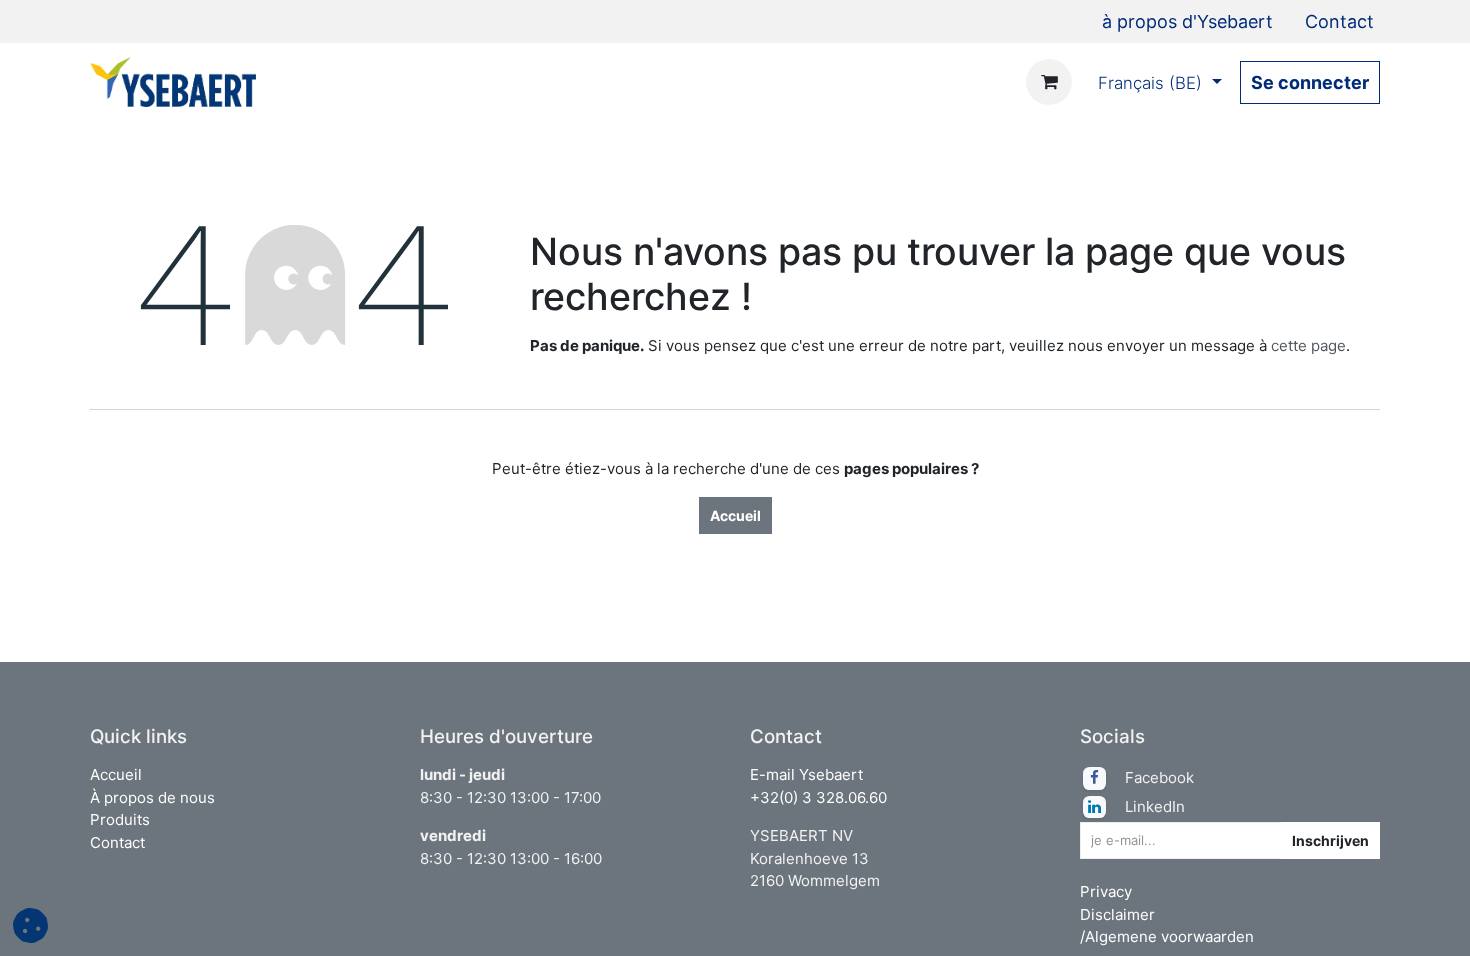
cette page (1308, 345)
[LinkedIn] (1102, 807)
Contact (117, 842)
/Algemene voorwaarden (1167, 936)
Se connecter (1310, 82)
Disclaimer (1117, 914)
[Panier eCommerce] (1049, 82)
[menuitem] (1187, 21)
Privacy (1106, 891)
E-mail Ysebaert (806, 774)
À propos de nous (152, 797)
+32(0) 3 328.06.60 (818, 797)
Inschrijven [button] (1330, 840)
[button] (1265, 840)
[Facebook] (1102, 778)
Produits (120, 819)
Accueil (735, 515)
